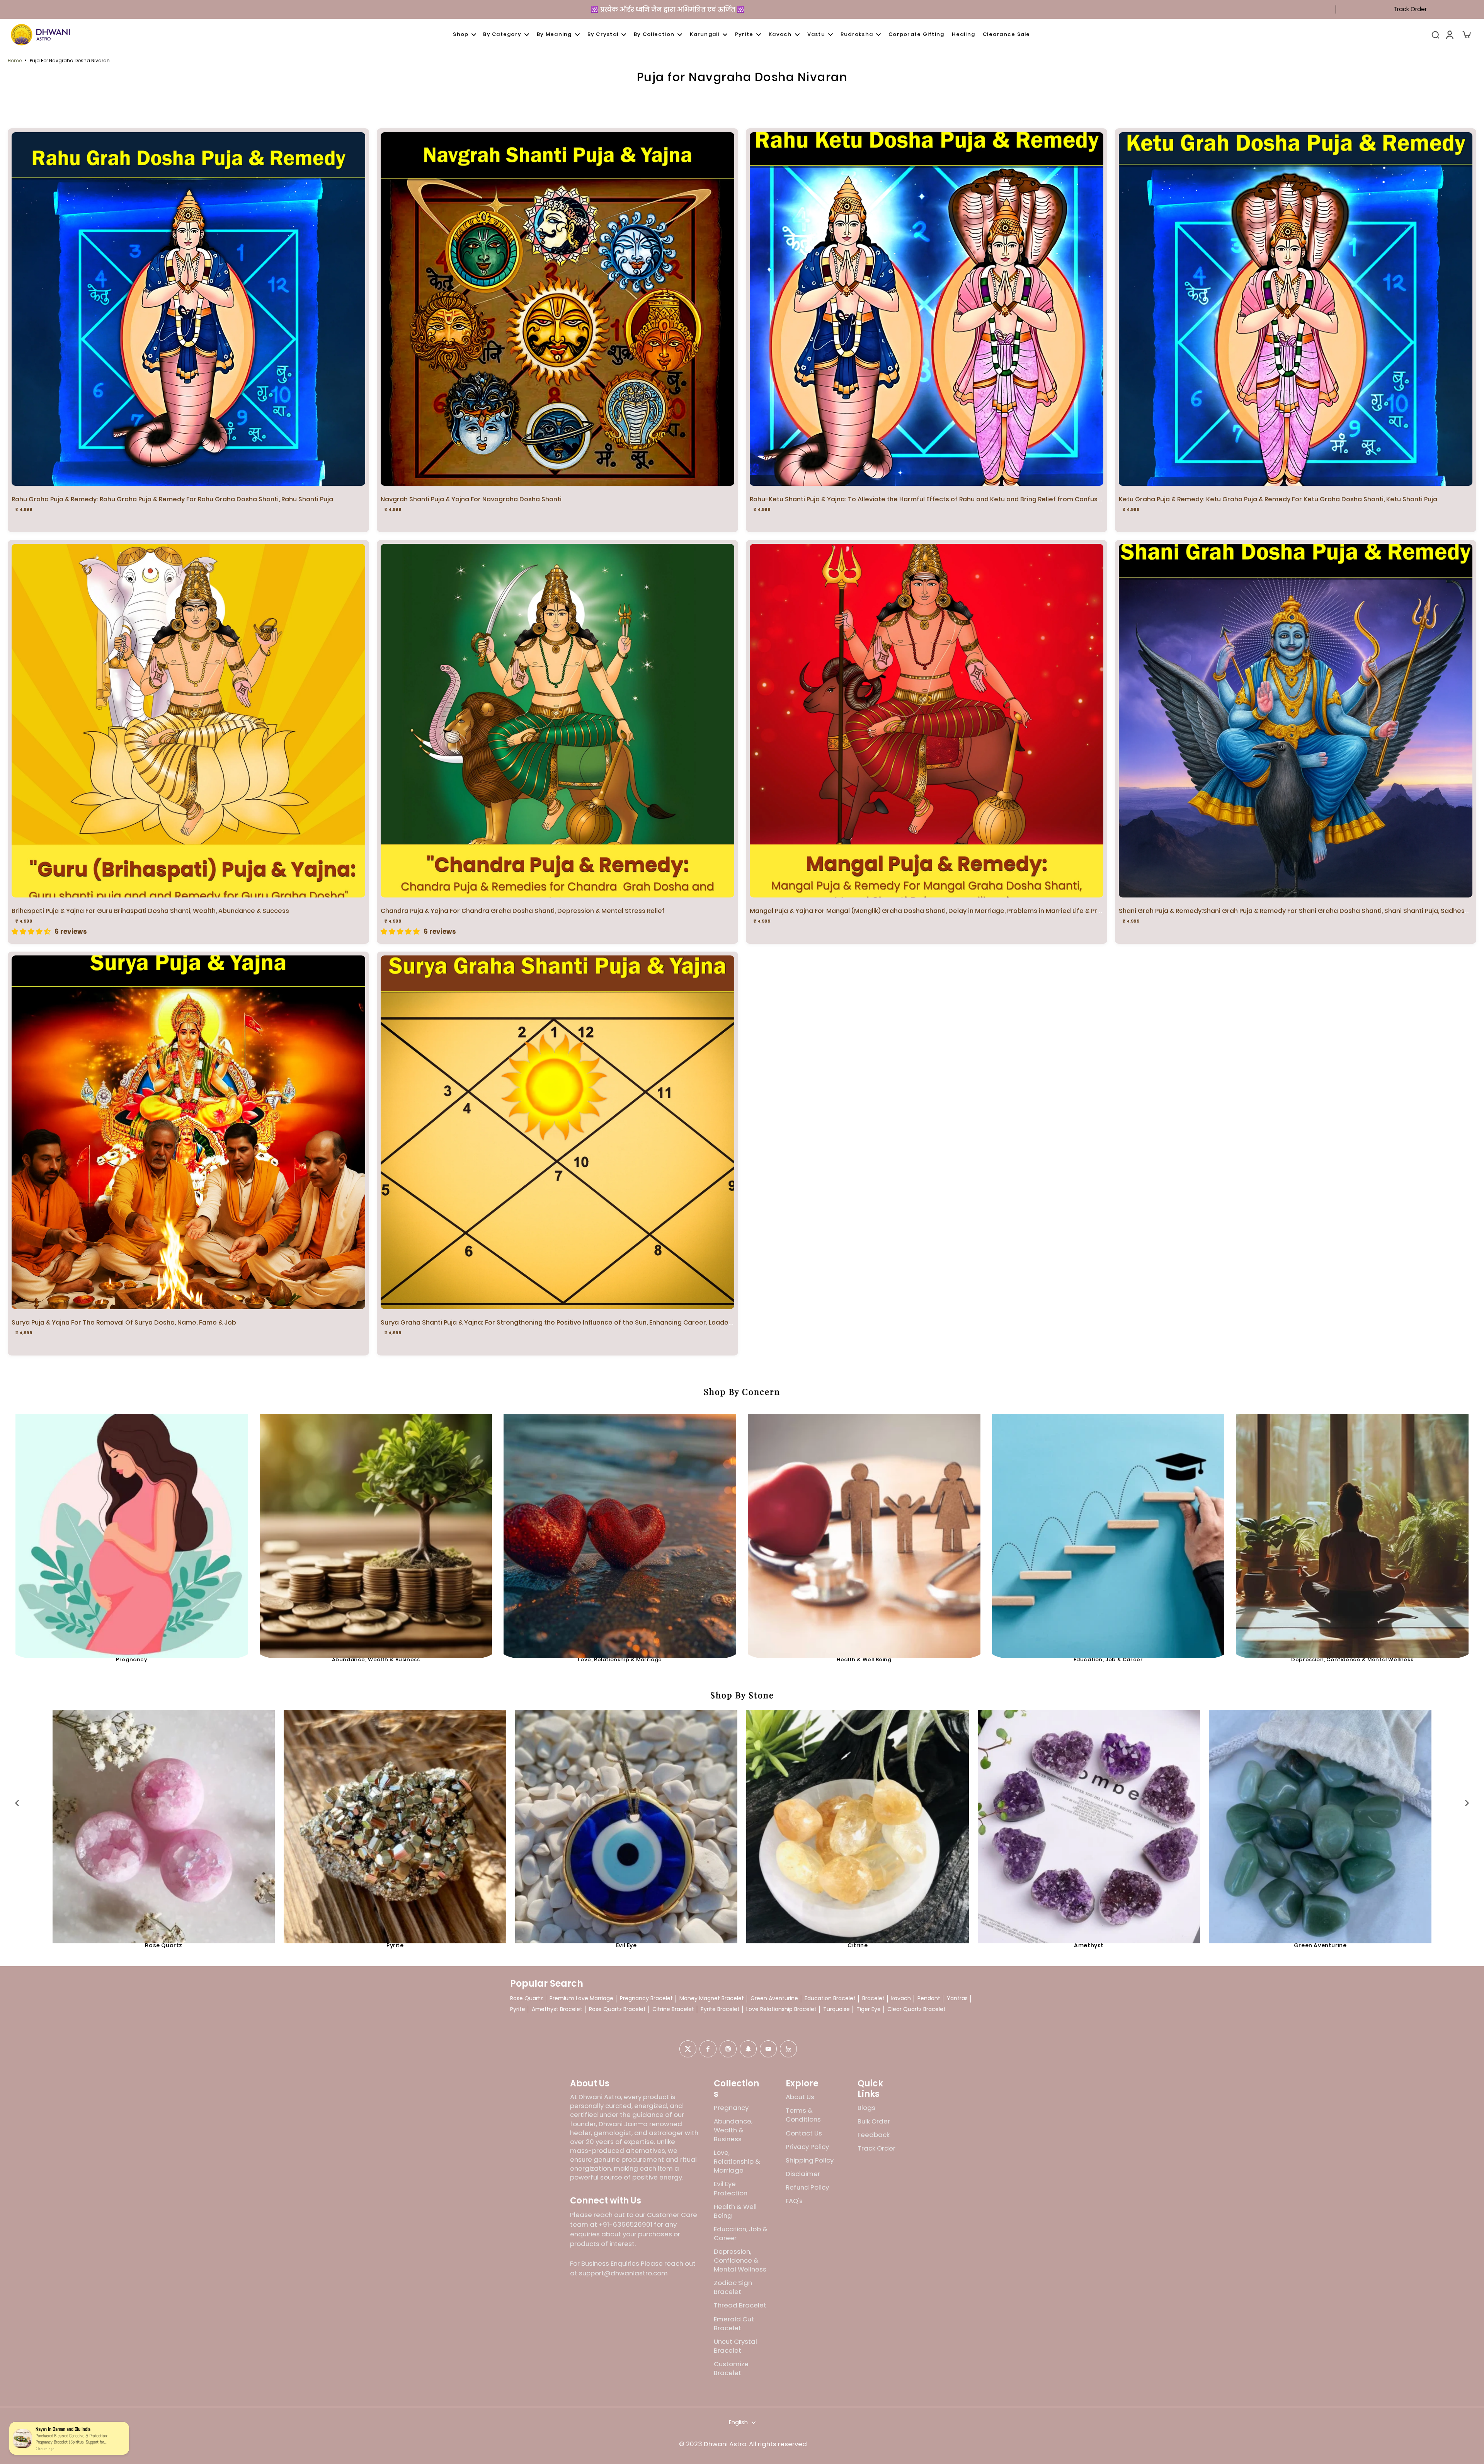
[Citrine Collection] (857, 1821)
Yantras (957, 1998)
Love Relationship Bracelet (781, 2009)
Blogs (866, 2108)
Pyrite (395, 1945)
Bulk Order (874, 2121)
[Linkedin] (788, 2049)
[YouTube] (768, 2049)
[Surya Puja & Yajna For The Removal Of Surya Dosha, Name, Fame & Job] (188, 1132)
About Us (800, 2097)
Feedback (874, 2135)
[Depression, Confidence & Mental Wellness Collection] (1352, 1530)
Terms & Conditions (803, 2115)
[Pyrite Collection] (395, 1821)
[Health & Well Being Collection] (864, 1530)
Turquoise (836, 2009)
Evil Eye (626, 1945)
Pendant (929, 1998)
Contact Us (804, 2133)
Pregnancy (132, 1659)
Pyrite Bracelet (720, 2009)
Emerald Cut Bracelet (734, 2324)
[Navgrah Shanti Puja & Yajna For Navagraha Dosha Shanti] (557, 309)
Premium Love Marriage (581, 1998)
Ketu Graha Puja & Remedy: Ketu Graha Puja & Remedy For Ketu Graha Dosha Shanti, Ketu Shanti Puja (1278, 499)
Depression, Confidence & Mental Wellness (1352, 1659)
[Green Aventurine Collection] (1320, 1821)
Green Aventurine (1320, 1945)
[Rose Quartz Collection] (164, 1821)
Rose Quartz (164, 1945)
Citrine (858, 1945)
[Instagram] (728, 2049)
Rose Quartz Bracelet (617, 2009)
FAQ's (794, 2201)
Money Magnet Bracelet (712, 1998)
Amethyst (1089, 1945)
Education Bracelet (830, 1998)
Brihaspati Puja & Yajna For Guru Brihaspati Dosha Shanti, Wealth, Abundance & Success (150, 911)
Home (15, 60)
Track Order (1410, 9)
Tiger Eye (869, 2009)
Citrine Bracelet (673, 2009)
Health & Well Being (864, 1659)
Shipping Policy (810, 2160)
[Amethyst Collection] (1089, 1821)
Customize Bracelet (731, 2369)
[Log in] (1449, 35)
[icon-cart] (1466, 34)
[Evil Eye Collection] (626, 1821)
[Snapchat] (748, 2049)
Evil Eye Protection (731, 2188)
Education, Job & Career (1108, 1659)
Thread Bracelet (740, 2305)
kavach (901, 1998)
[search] (1435, 34)
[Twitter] (688, 2049)
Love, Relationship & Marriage (620, 1659)
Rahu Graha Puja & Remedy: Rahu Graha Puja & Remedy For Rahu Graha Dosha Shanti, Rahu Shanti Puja (172, 499)
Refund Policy (807, 2187)
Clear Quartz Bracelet (916, 2009)
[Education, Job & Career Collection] (1108, 1530)
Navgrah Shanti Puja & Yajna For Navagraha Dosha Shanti (471, 499)
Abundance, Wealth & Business (376, 1659)
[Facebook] (708, 2049)
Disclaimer (803, 2174)
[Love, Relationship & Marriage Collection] (620, 1530)
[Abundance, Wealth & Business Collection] (376, 1530)
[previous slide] (17, 1803)
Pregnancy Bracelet (646, 1998)
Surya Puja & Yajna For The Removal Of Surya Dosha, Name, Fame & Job (124, 1322)
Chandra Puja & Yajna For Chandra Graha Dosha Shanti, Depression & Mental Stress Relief (523, 911)
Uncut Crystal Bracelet (735, 2346)
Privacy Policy (807, 2147)
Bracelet (873, 1998)
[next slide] (1467, 1803)
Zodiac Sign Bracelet (733, 2287)
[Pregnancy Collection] (132, 1530)
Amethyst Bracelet (557, 2009)
